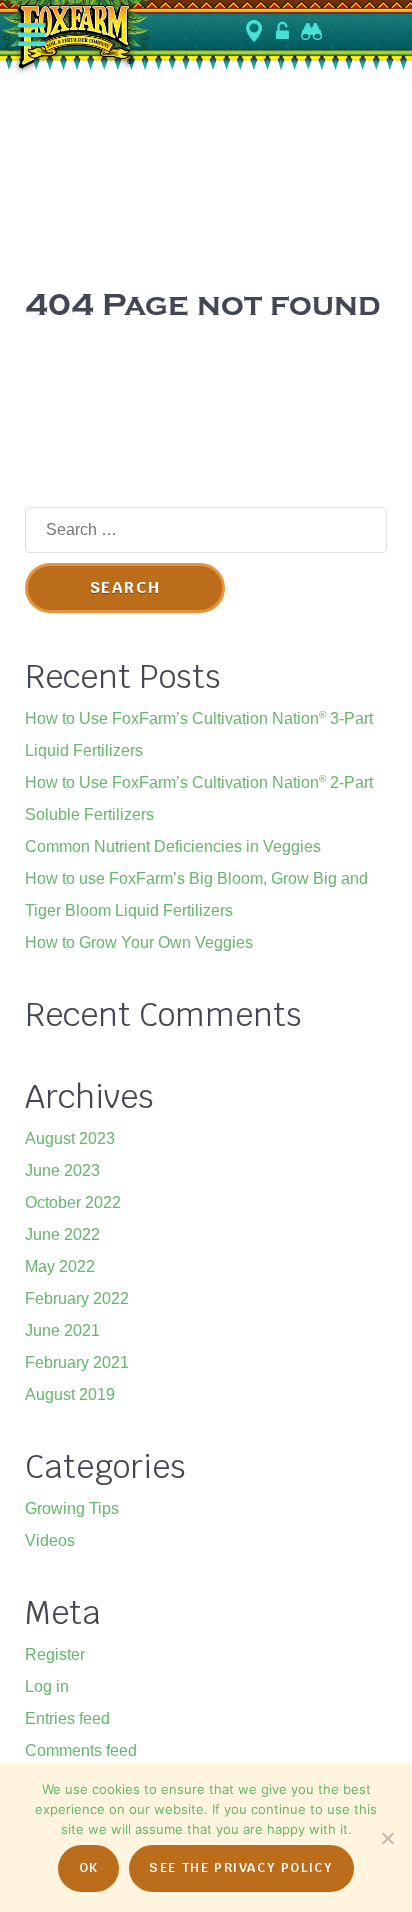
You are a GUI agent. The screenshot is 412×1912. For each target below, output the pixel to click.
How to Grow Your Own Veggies (139, 942)
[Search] (313, 31)
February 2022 (77, 1298)
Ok (89, 1867)
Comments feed (81, 1750)
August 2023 (70, 1138)
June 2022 (62, 1234)
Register (55, 1654)
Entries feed (67, 1718)
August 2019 (70, 1394)
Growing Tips (72, 1508)
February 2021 (77, 1362)
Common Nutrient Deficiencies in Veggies (173, 846)
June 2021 (62, 1330)
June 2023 (62, 1170)
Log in (47, 1686)
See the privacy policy (241, 1867)
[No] (387, 1838)
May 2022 (60, 1266)
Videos (50, 1540)
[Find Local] (256, 32)
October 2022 (73, 1202)
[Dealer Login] (284, 31)
